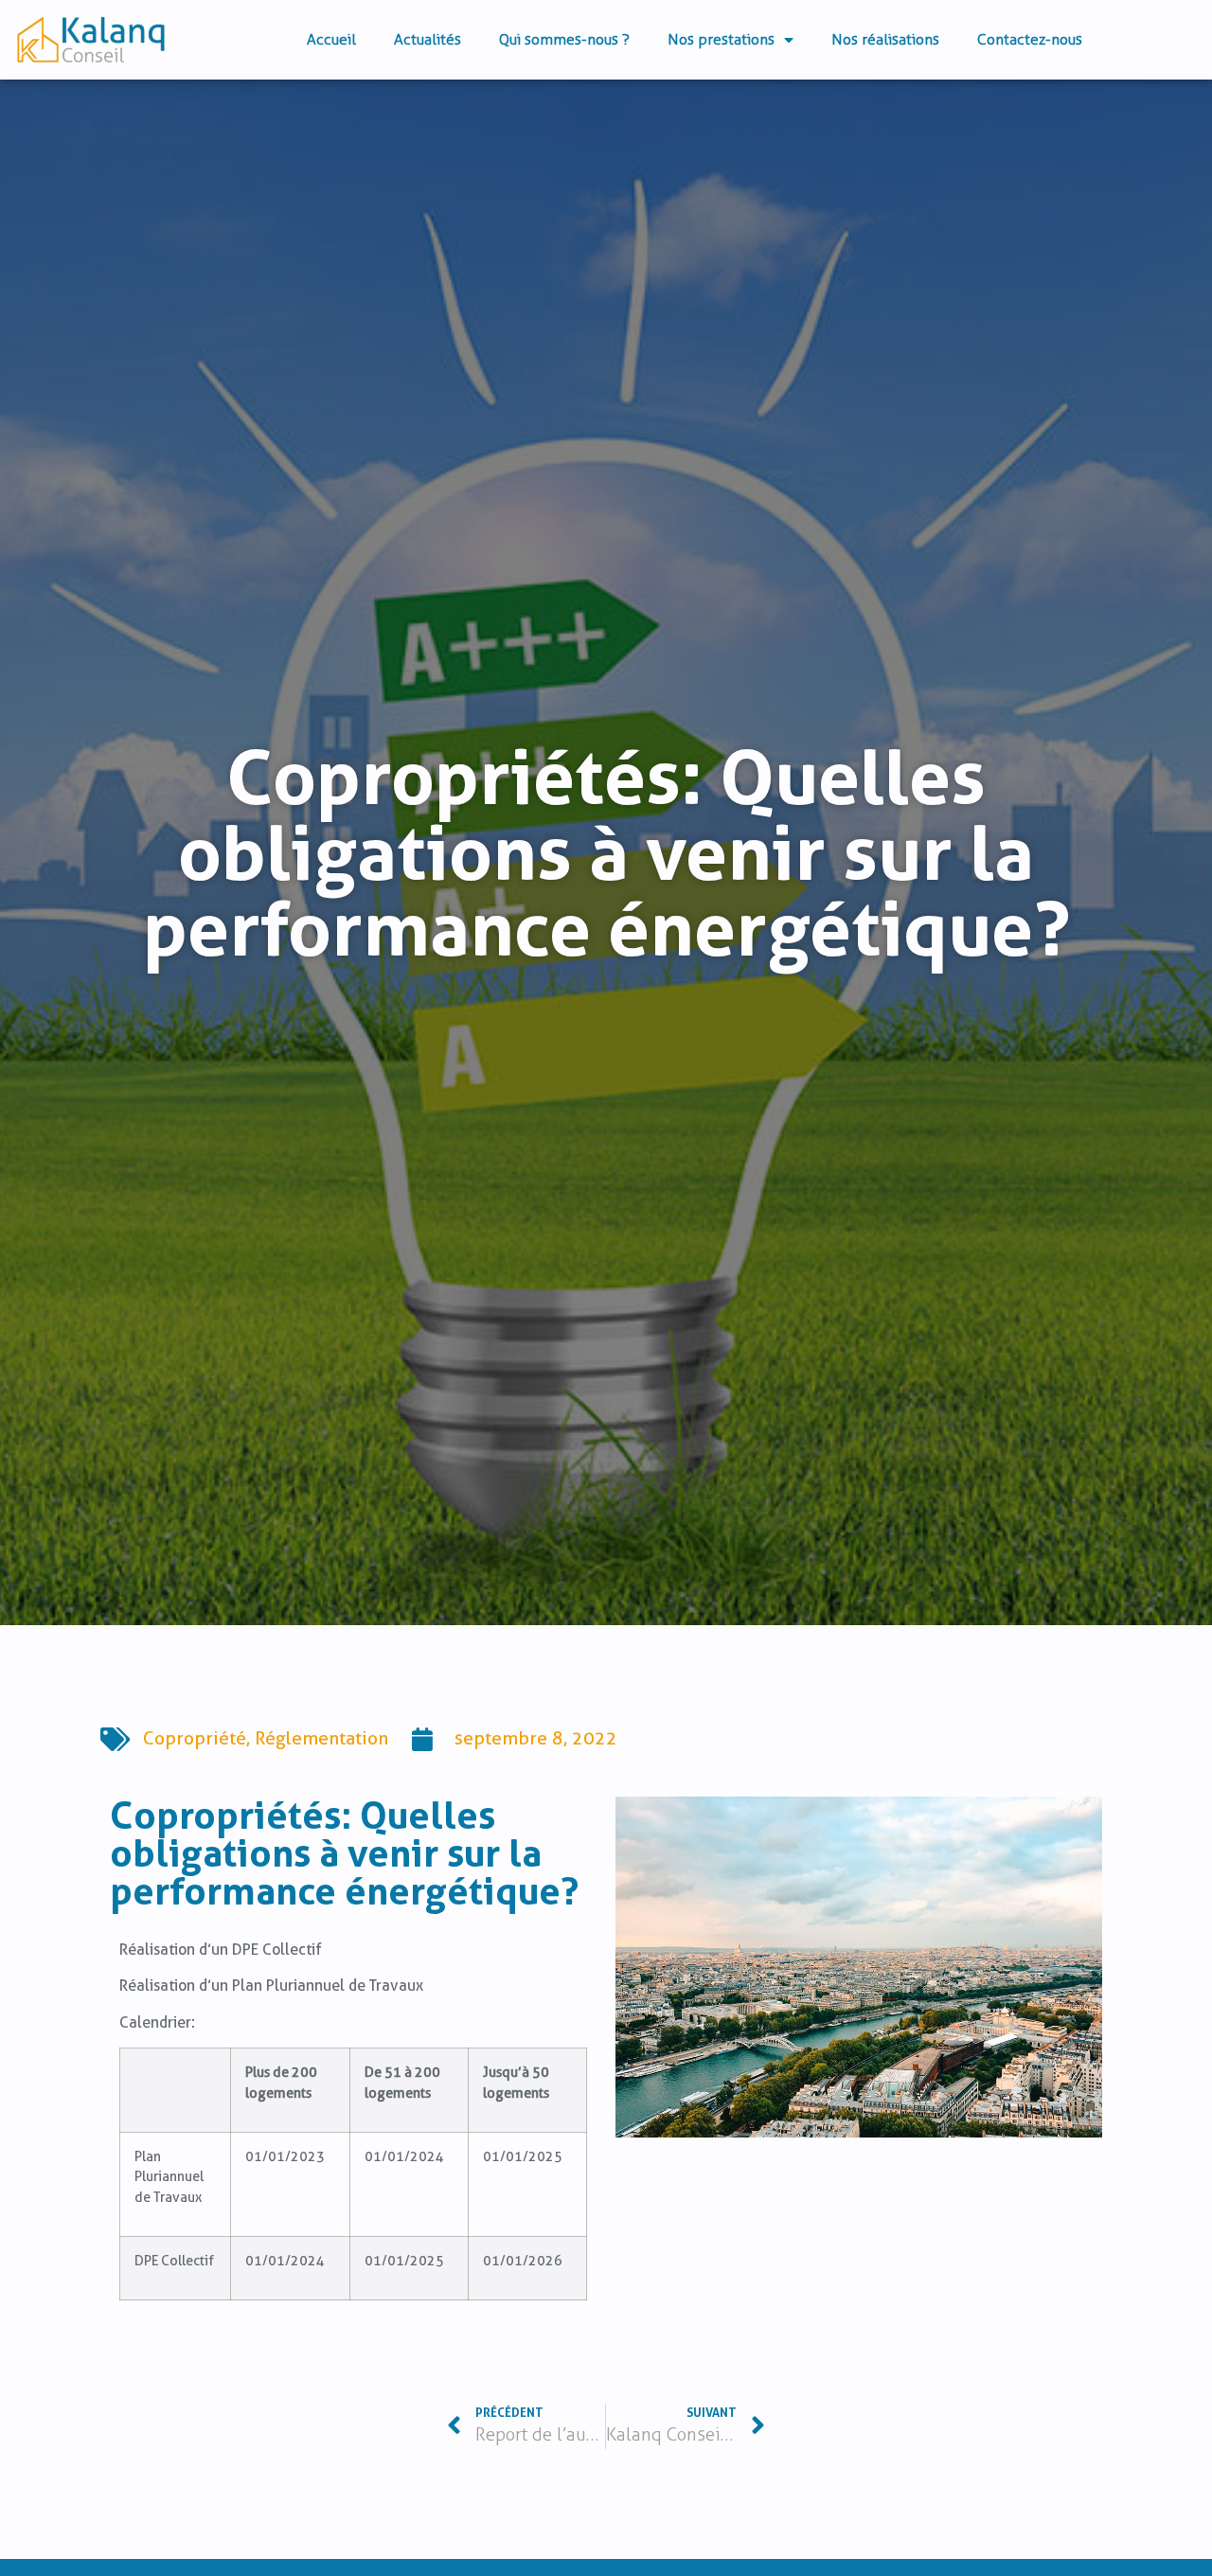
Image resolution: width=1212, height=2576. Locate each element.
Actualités (428, 39)
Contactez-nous (1030, 39)
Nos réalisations (885, 39)
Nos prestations (721, 39)
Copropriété (195, 1738)
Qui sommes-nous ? (564, 39)
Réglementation (321, 1738)
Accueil (331, 39)
